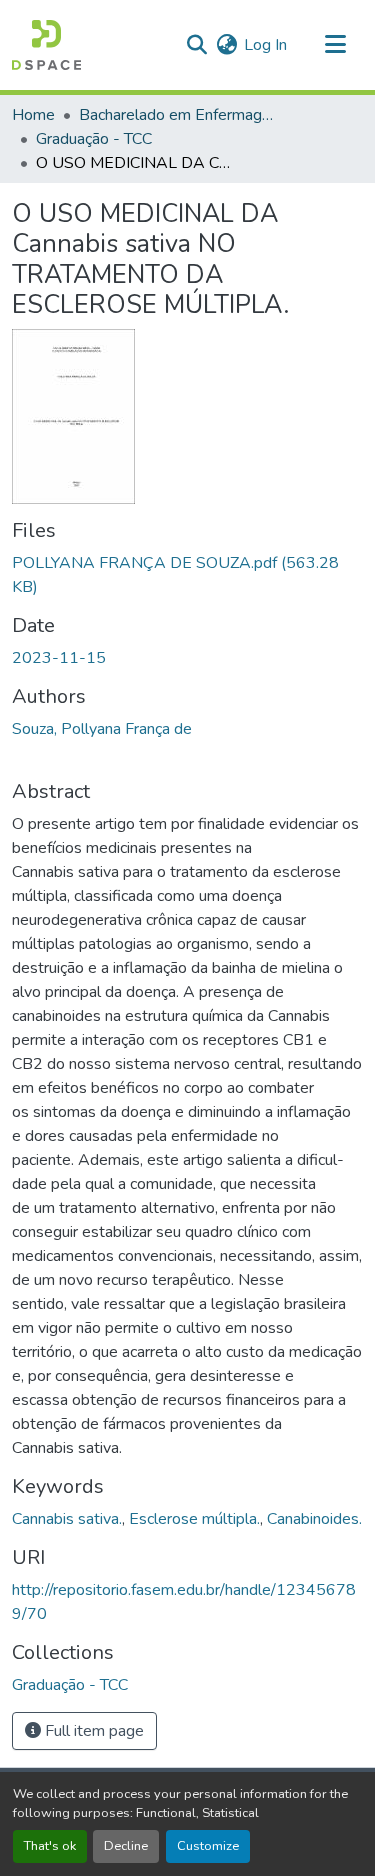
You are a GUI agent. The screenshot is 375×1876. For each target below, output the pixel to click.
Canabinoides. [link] (314, 1519)
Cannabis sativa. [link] (67, 1519)
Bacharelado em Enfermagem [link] (179, 115)
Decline (126, 1846)
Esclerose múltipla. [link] (194, 1519)
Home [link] (33, 115)
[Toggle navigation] (335, 45)
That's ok (50, 1846)
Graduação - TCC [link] (94, 139)
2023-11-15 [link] (59, 658)
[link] (187, 575)
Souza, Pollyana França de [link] (102, 729)
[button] (46, 45)
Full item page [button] (92, 1731)
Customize (208, 1846)
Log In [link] (265, 45)
